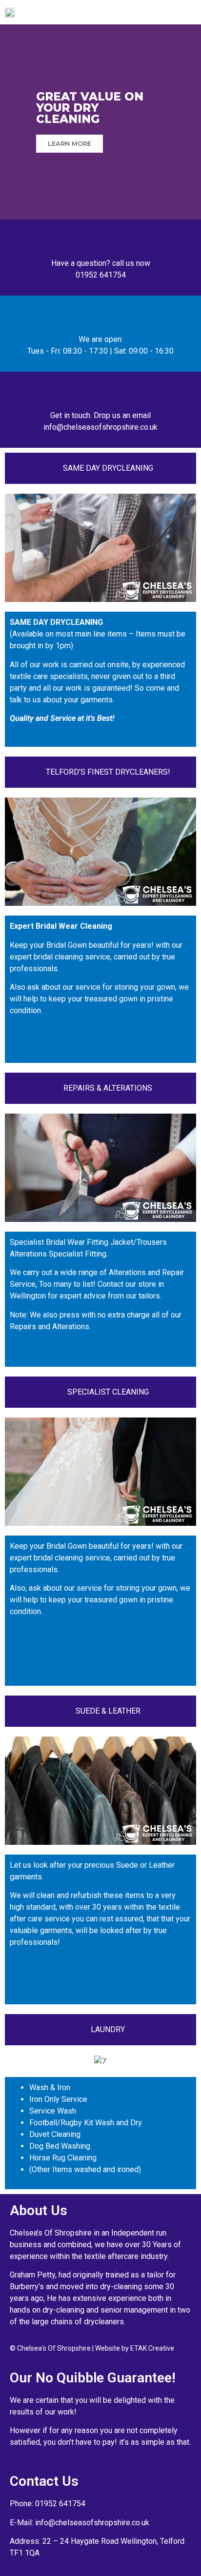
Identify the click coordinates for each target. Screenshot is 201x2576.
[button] (176, 12)
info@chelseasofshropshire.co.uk (92, 2523)
